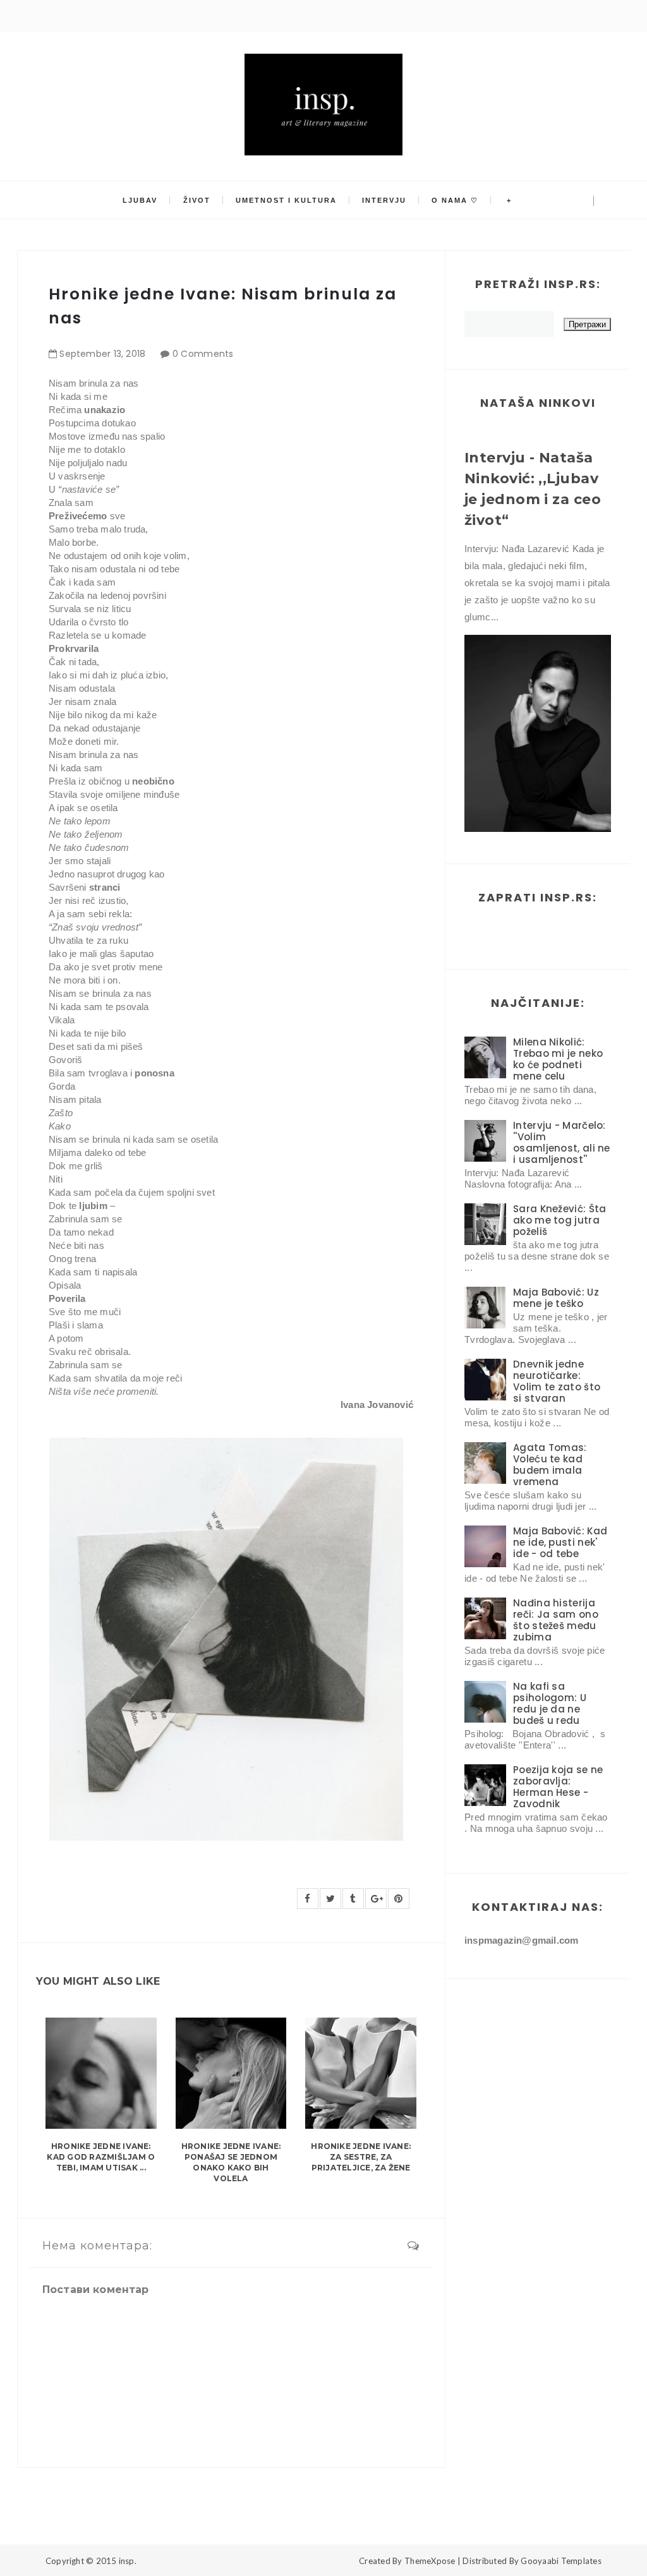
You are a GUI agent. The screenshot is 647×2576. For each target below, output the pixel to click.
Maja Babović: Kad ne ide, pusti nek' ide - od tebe (560, 1542)
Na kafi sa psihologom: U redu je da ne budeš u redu (550, 1703)
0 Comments (203, 354)
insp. (128, 2561)
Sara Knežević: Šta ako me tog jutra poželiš (559, 1220)
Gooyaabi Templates (561, 2561)
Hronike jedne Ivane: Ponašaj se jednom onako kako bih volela (231, 2162)
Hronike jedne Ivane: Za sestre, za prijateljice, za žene (361, 2157)
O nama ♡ (455, 200)
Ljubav (140, 200)
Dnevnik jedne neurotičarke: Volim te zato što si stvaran (557, 1381)
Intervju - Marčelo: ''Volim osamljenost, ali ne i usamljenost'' (562, 1142)
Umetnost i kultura (286, 200)
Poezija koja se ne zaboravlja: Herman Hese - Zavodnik (558, 1787)
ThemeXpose (430, 2561)
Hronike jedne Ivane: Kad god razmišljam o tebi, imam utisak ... (101, 2157)
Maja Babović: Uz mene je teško (556, 1298)
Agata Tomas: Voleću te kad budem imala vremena (550, 1465)
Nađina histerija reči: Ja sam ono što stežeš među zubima (556, 1620)
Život (197, 200)
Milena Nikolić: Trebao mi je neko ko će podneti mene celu (558, 1059)
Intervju (384, 200)
